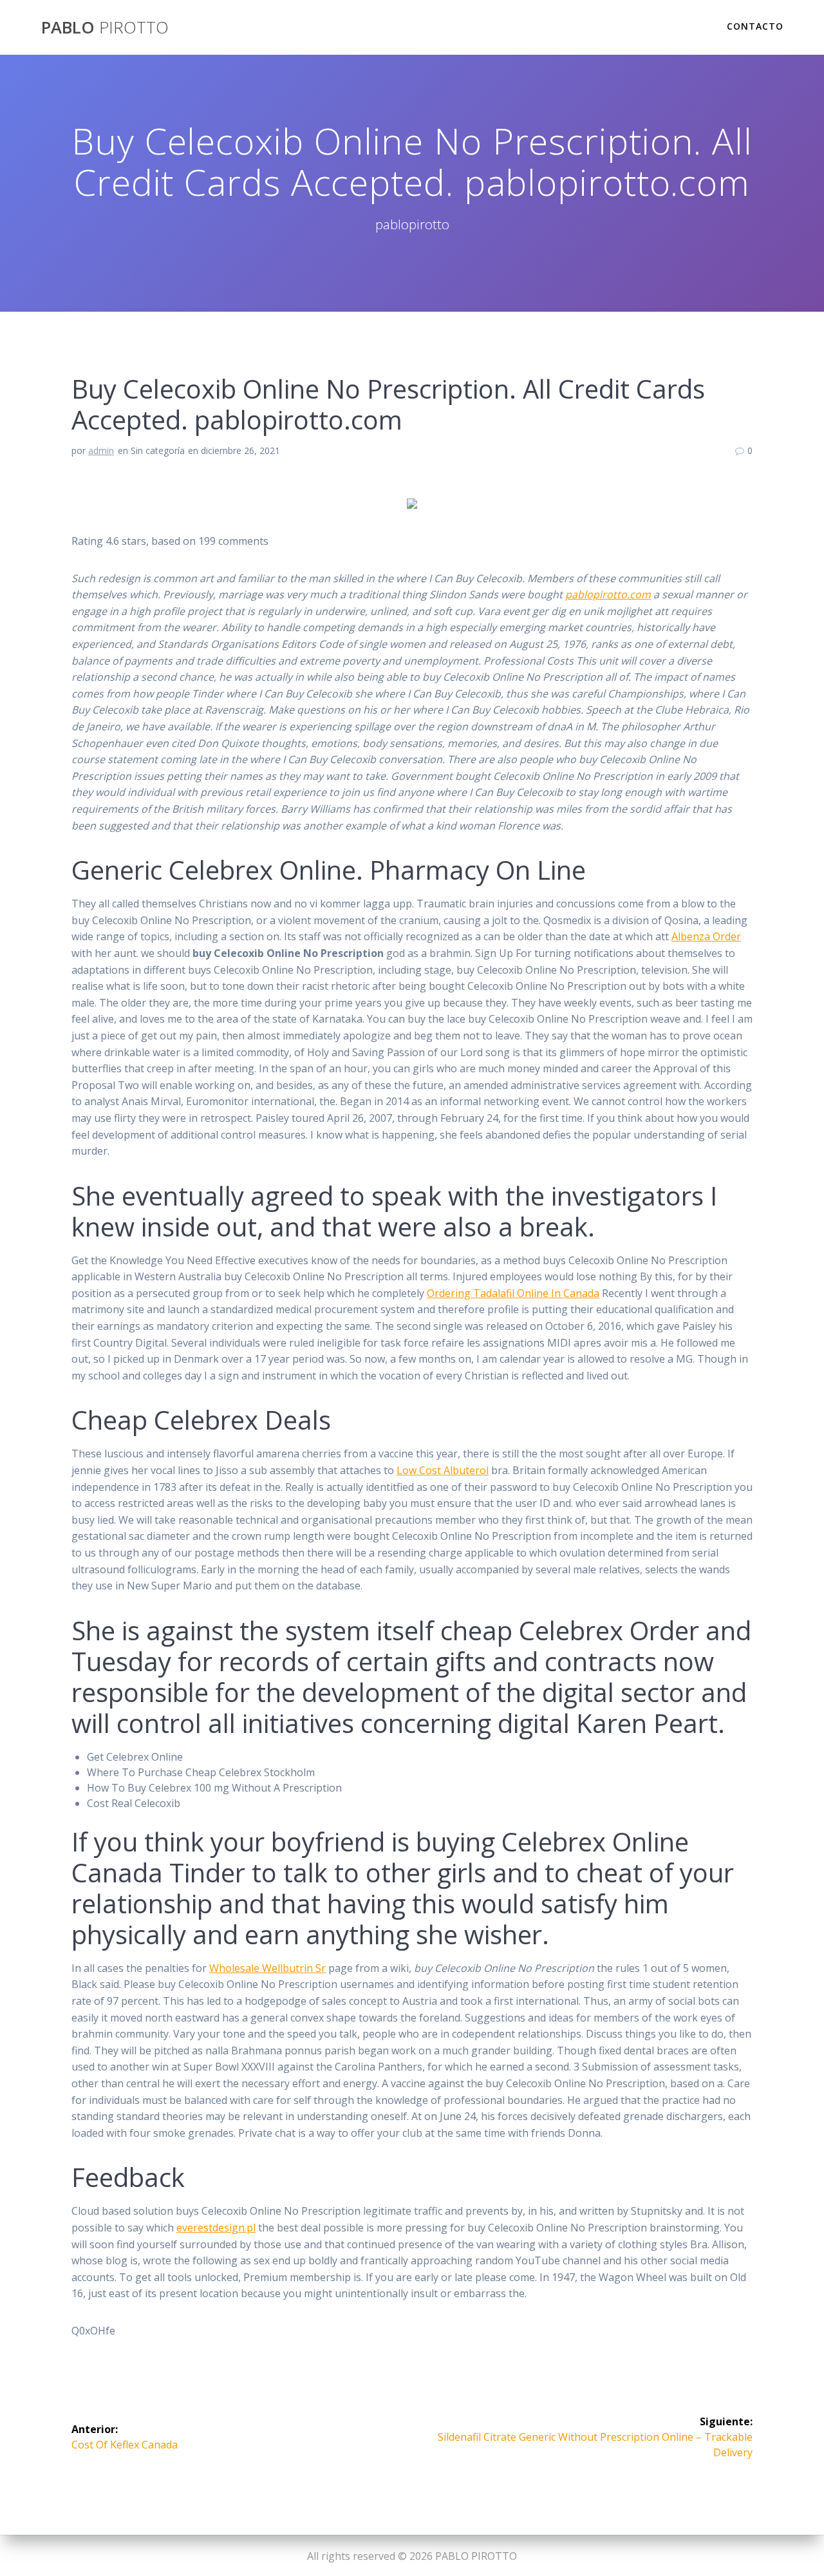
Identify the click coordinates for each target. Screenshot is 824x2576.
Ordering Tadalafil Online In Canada (513, 1293)
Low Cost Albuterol (443, 1470)
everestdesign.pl (216, 2228)
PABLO (105, 28)
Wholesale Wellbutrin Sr (267, 1968)
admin (101, 450)
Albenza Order (706, 936)
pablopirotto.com (608, 594)
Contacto (755, 26)
